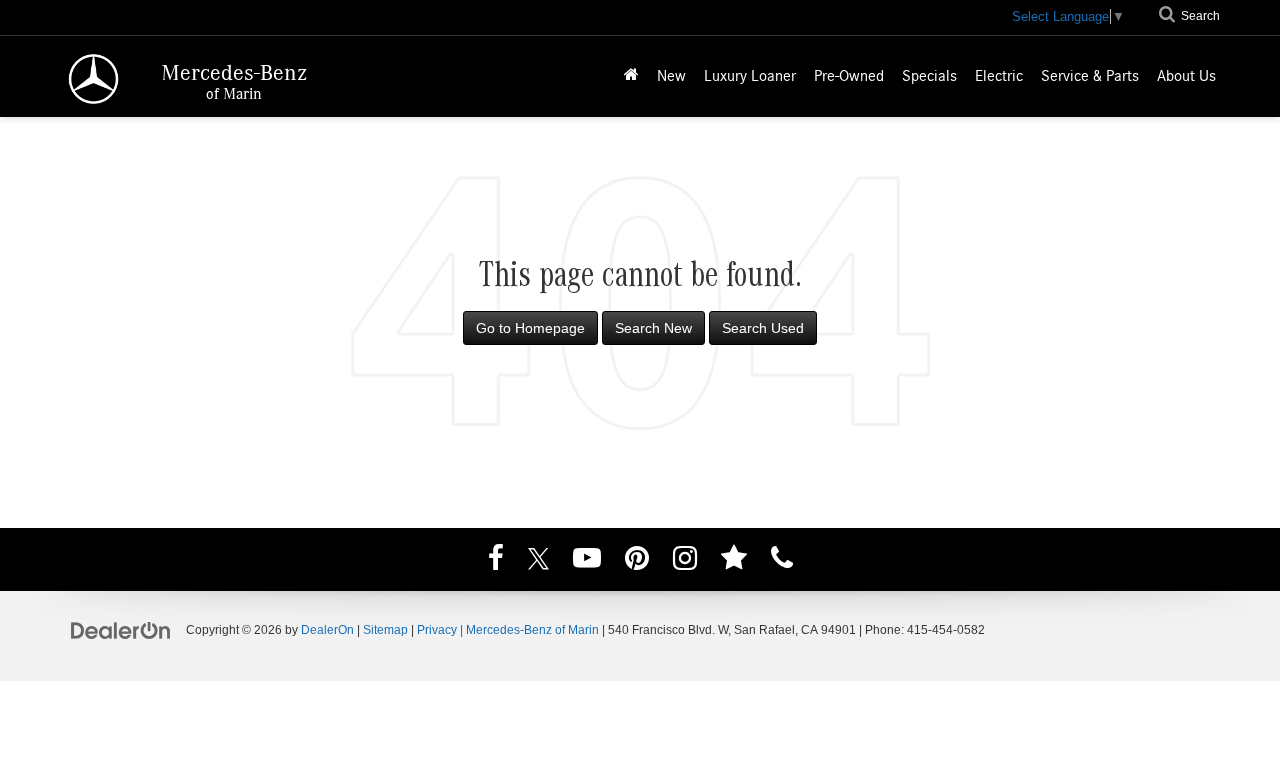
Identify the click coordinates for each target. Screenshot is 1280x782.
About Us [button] (1186, 76)
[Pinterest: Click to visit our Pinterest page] (637, 561)
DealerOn (327, 630)
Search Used (763, 328)
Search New (653, 328)
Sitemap (385, 630)
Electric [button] (999, 76)
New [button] (671, 76)
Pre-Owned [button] (849, 76)
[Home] (631, 76)
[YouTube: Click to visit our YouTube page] (587, 561)
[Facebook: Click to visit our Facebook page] (496, 561)
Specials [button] (929, 76)
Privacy (437, 630)
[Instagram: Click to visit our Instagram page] (685, 561)
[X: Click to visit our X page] (538, 561)
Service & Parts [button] (1090, 76)
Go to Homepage (530, 328)
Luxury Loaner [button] (750, 76)
